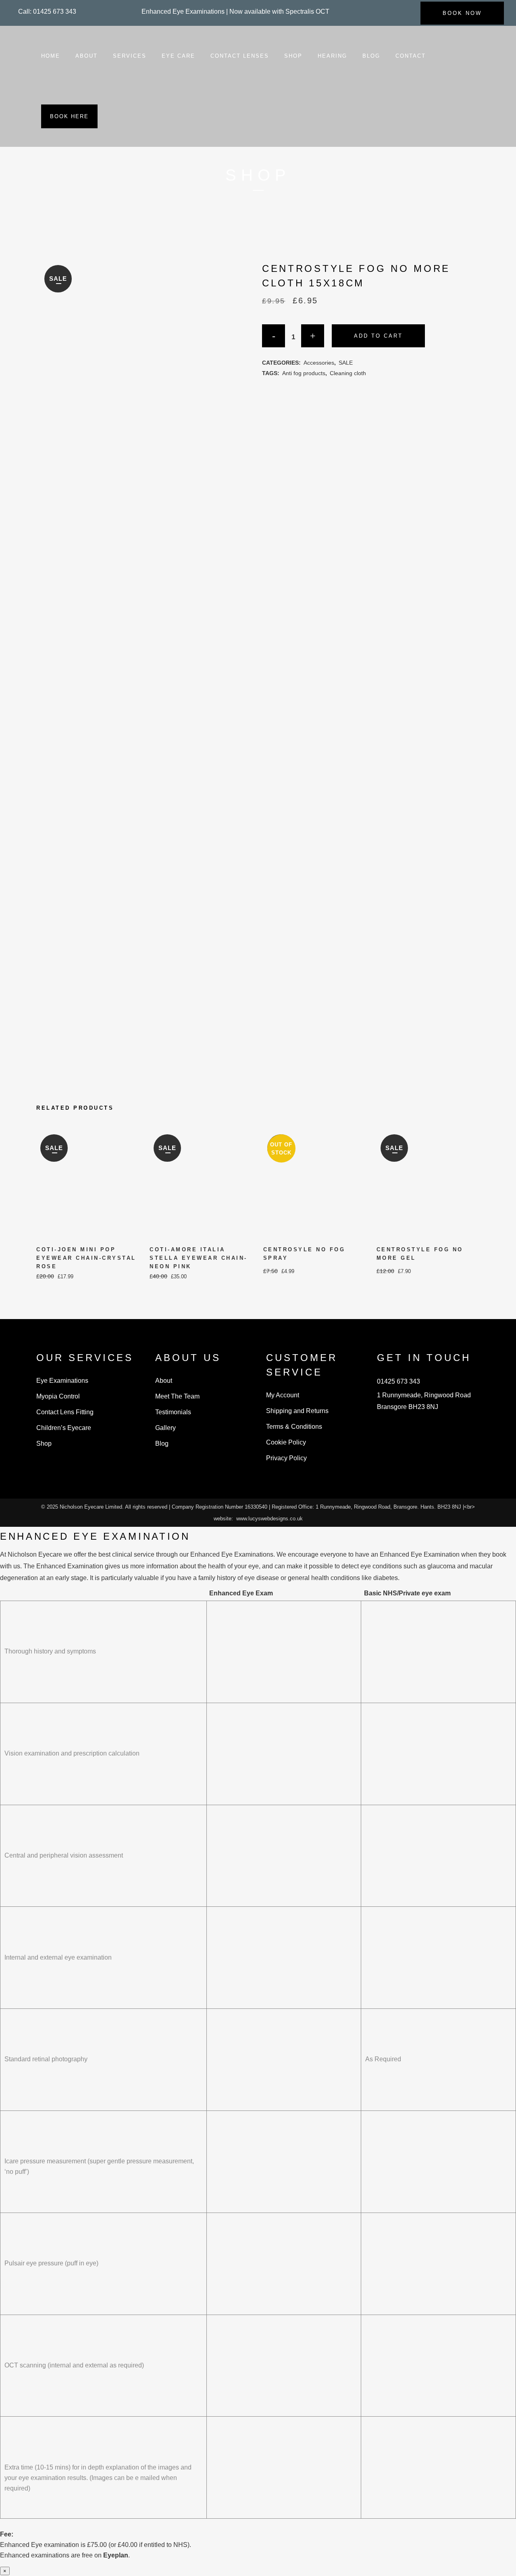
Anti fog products (304, 373)
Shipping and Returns (297, 1411)
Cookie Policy (286, 1442)
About (164, 1381)
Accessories (319, 363)
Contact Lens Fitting (65, 1412)
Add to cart (378, 336)
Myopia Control (58, 1396)
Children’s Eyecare (64, 1428)
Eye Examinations (62, 1381)
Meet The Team (177, 1396)
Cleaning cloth (348, 373)
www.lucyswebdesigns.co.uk (269, 1519)
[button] (47, 11)
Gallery (165, 1428)
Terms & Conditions (294, 1427)
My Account (283, 1395)
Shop (44, 1444)
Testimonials (173, 1412)
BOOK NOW (462, 13)
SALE (346, 363)
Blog (162, 1444)
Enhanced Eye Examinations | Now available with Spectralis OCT (235, 11)
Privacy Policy (286, 1458)
